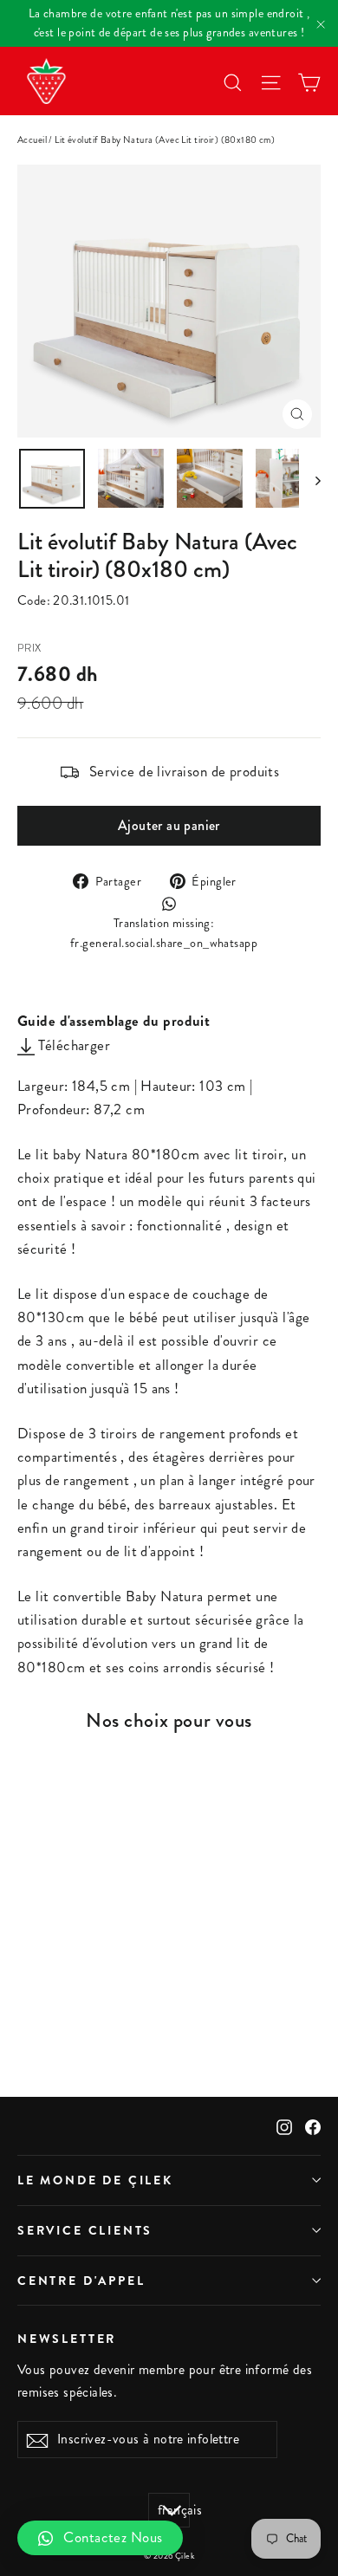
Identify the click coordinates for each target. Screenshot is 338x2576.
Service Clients (85, 2230)
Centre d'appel (81, 2281)
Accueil (32, 140)
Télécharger (72, 1045)
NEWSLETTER (67, 2338)
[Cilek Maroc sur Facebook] (313, 2126)
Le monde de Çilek (95, 2180)
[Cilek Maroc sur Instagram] (284, 2126)
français (174, 2510)
